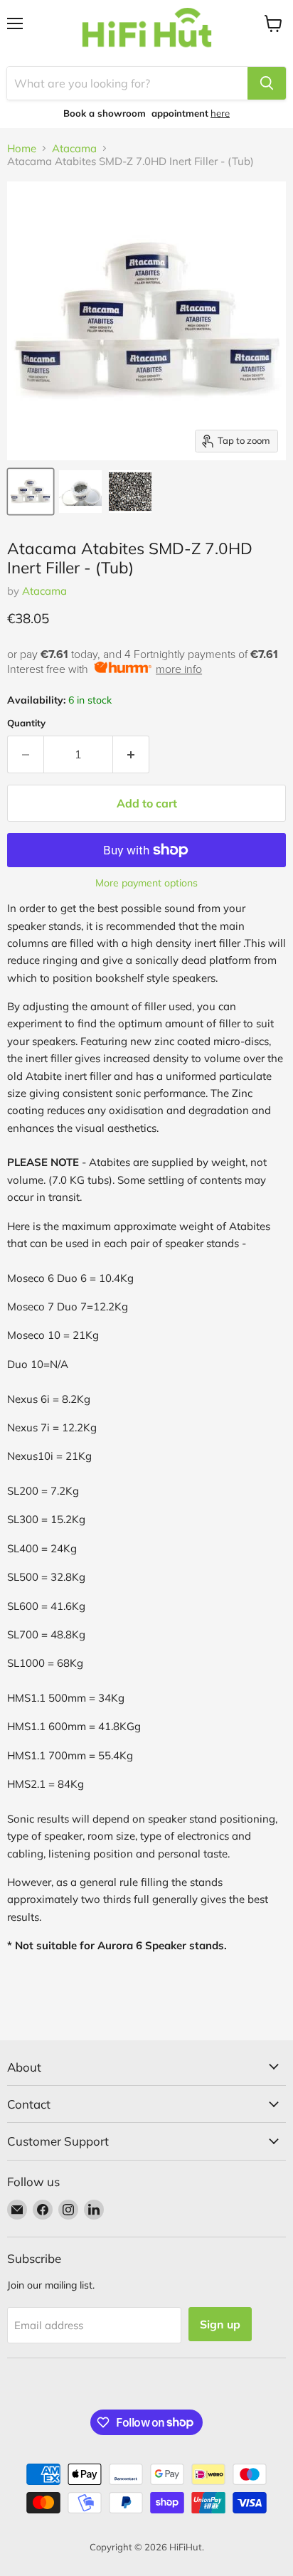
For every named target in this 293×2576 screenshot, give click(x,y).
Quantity (26, 723)
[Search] (267, 83)
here (220, 113)
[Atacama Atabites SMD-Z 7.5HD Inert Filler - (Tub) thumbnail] (31, 492)
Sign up (220, 2324)
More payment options (146, 883)
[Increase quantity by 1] (131, 754)
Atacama (74, 148)
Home (22, 148)
